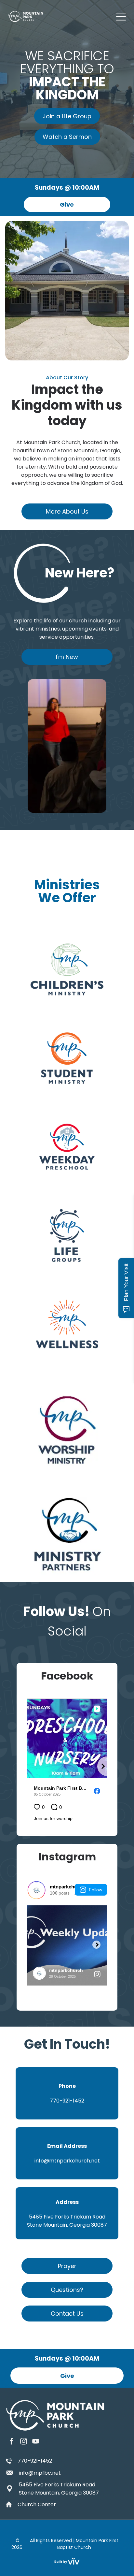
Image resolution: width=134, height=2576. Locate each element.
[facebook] (12, 2442)
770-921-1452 (35, 2461)
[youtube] (36, 2442)
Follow (95, 1890)
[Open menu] (121, 17)
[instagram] (24, 2442)
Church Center (37, 2504)
